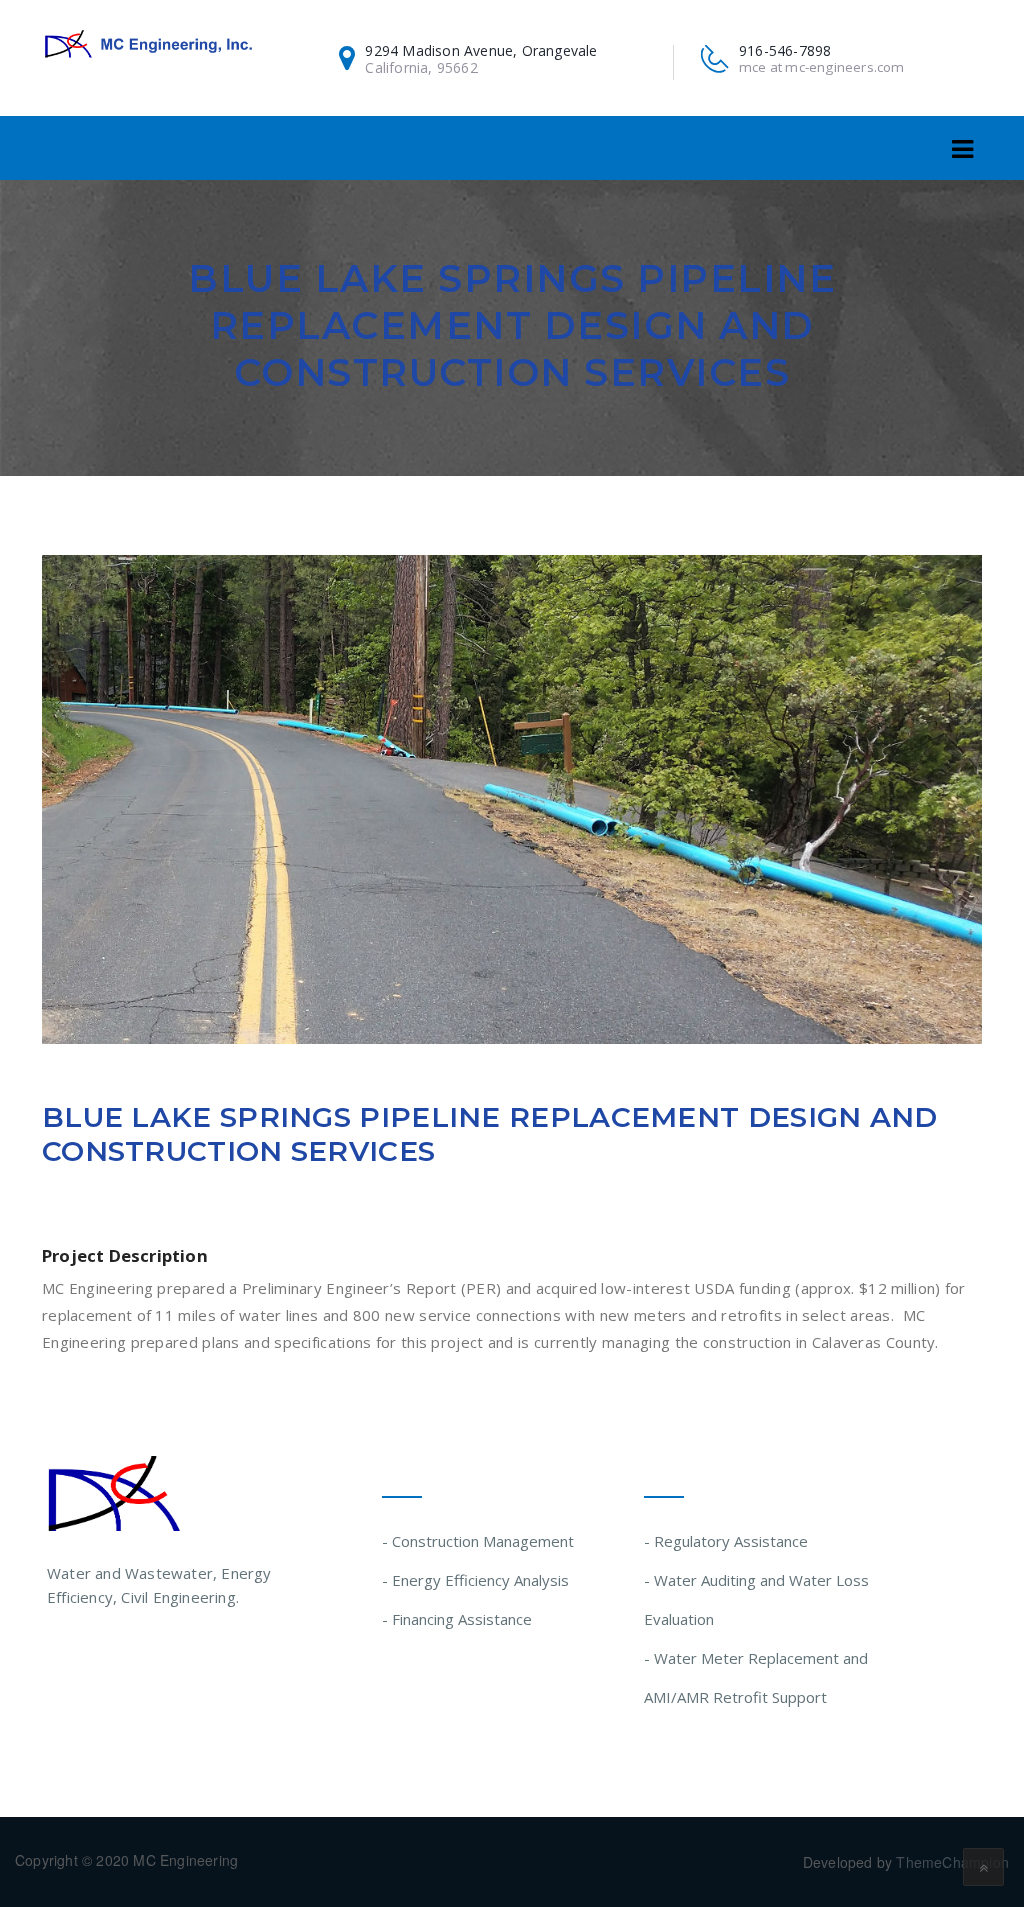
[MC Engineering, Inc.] (148, 44)
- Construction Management (478, 1541)
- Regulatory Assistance (726, 1541)
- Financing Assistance (457, 1619)
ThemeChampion (952, 1862)
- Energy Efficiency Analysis (475, 1580)
